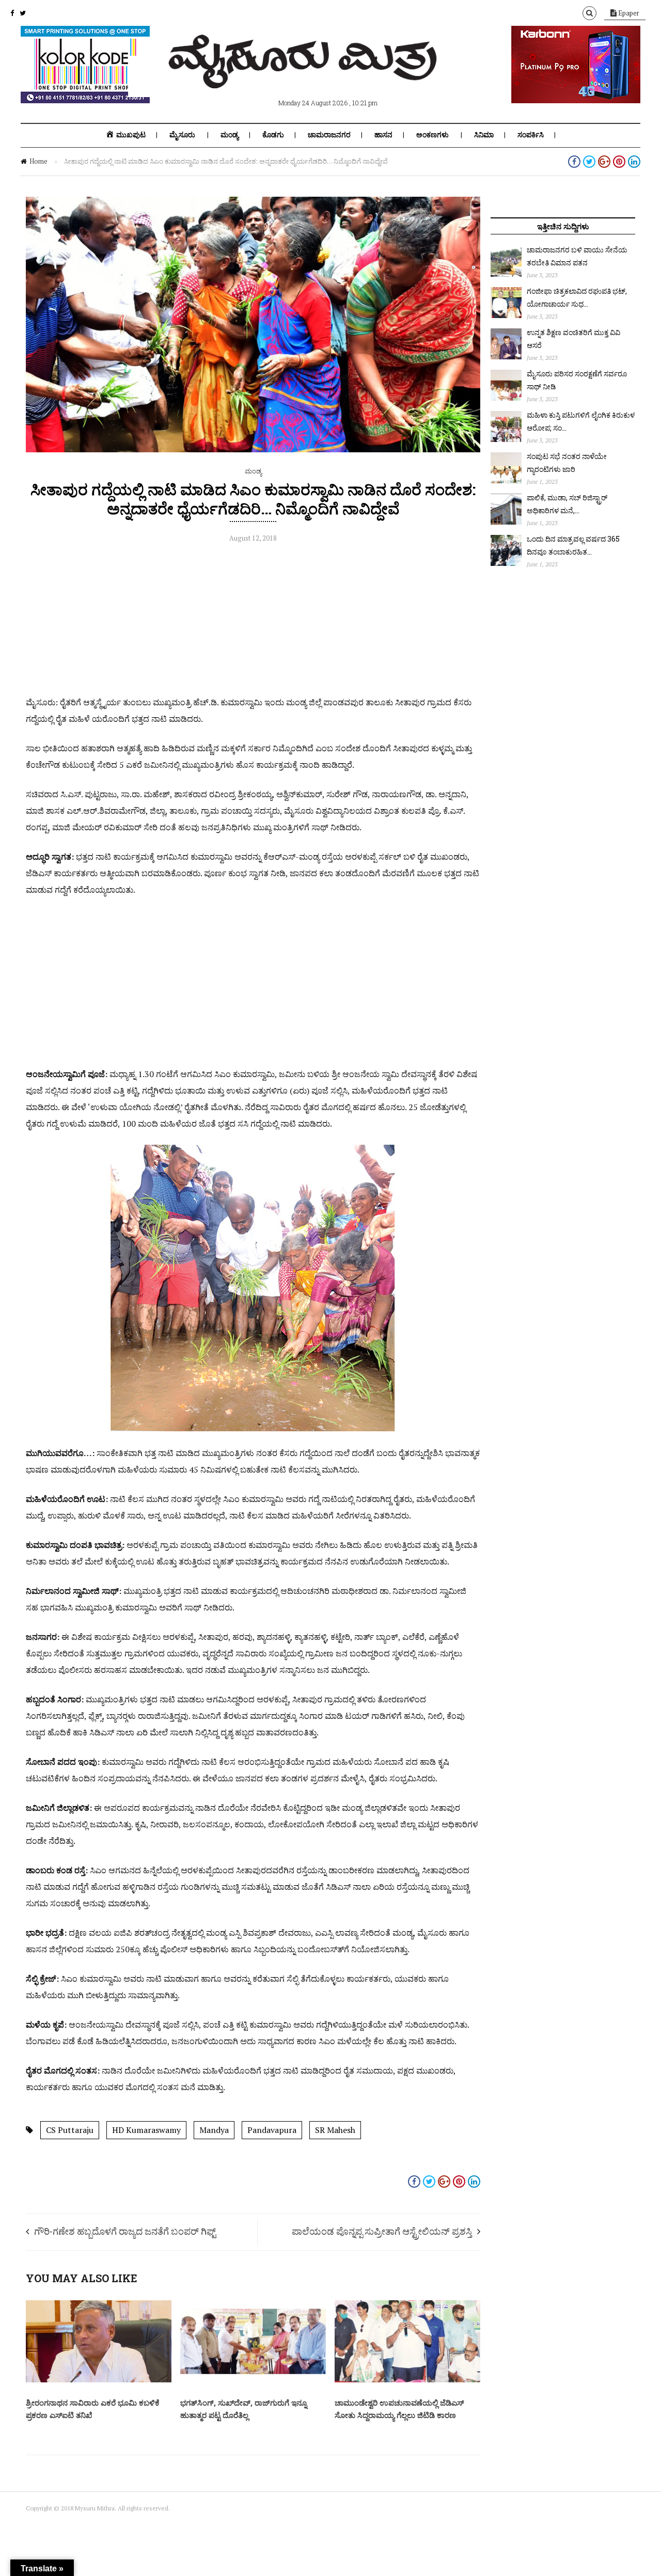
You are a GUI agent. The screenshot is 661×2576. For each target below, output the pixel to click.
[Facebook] (12, 13)
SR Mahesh (335, 2130)
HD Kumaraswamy (146, 2130)
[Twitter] (23, 13)
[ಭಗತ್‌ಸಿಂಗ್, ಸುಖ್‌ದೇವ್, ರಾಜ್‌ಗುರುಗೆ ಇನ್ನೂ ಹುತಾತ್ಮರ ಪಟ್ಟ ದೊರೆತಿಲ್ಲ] (253, 2380)
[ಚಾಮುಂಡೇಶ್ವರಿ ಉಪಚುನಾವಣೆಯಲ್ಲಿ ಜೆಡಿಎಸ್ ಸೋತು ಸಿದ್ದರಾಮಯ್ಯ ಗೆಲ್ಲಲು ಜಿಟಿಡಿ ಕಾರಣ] (407, 2380)
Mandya (214, 2130)
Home (38, 161)
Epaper (628, 13)
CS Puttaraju (70, 2130)
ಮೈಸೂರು (182, 135)
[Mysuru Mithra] (305, 76)
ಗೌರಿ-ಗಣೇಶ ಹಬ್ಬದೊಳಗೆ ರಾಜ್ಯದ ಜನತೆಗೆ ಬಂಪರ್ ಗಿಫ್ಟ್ (125, 2231)
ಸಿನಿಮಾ (484, 135)
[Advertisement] (253, 622)
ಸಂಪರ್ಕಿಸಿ (531, 135)
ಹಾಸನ (383, 135)
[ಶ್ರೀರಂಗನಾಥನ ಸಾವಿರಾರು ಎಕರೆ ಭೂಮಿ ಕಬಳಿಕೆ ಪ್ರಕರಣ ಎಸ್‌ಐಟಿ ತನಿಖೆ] (99, 2380)
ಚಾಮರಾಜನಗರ (329, 135)
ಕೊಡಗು (273, 135)
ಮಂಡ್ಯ (230, 135)
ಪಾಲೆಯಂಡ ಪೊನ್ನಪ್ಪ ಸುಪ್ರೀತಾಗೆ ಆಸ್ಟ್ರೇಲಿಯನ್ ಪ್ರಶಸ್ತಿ (382, 2231)
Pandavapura (272, 2130)
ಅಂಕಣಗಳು (432, 135)
